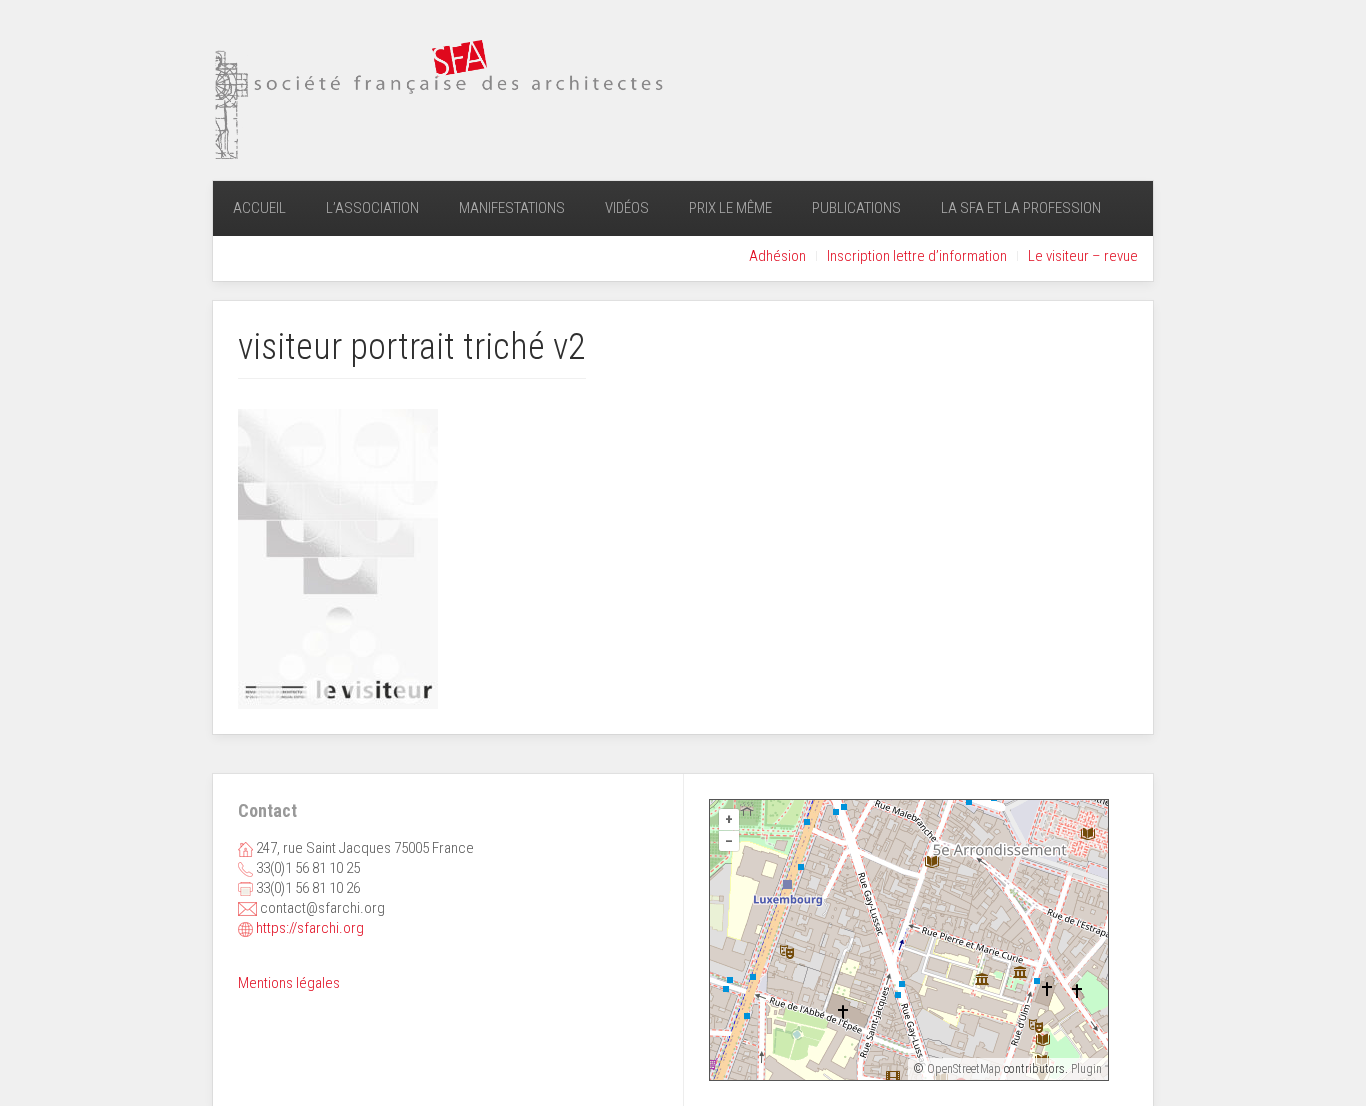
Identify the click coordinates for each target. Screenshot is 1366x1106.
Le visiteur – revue (1083, 256)
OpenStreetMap (964, 1069)
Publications (856, 208)
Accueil (259, 208)
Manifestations (512, 208)
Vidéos (627, 208)
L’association (372, 208)
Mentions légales (289, 983)
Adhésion (777, 256)
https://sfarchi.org (310, 928)
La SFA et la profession (1021, 208)
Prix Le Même (730, 208)
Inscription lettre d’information (917, 256)
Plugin (1085, 1069)
